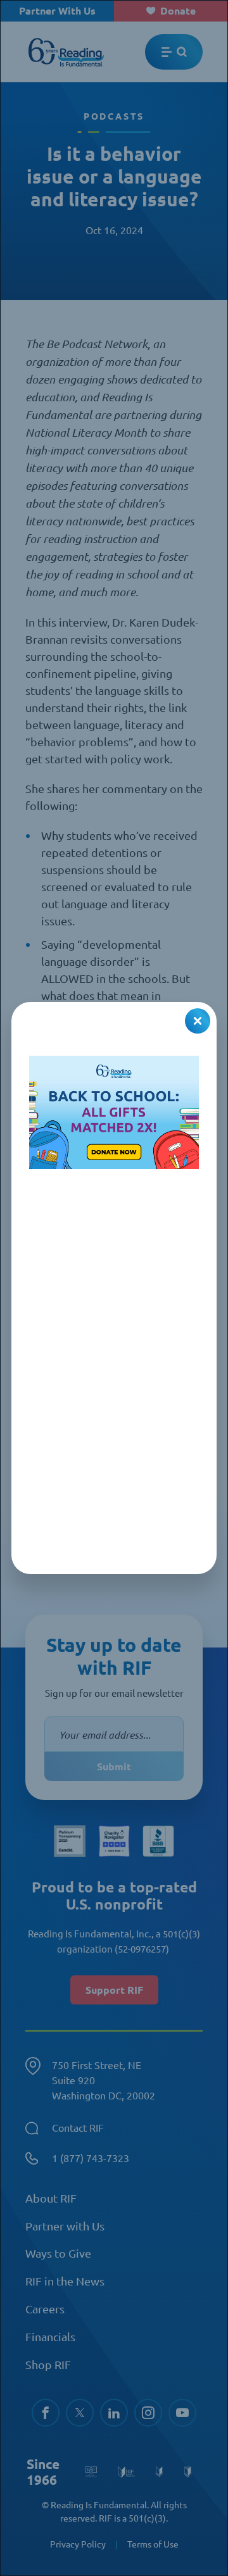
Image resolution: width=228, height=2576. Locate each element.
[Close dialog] (198, 1021)
